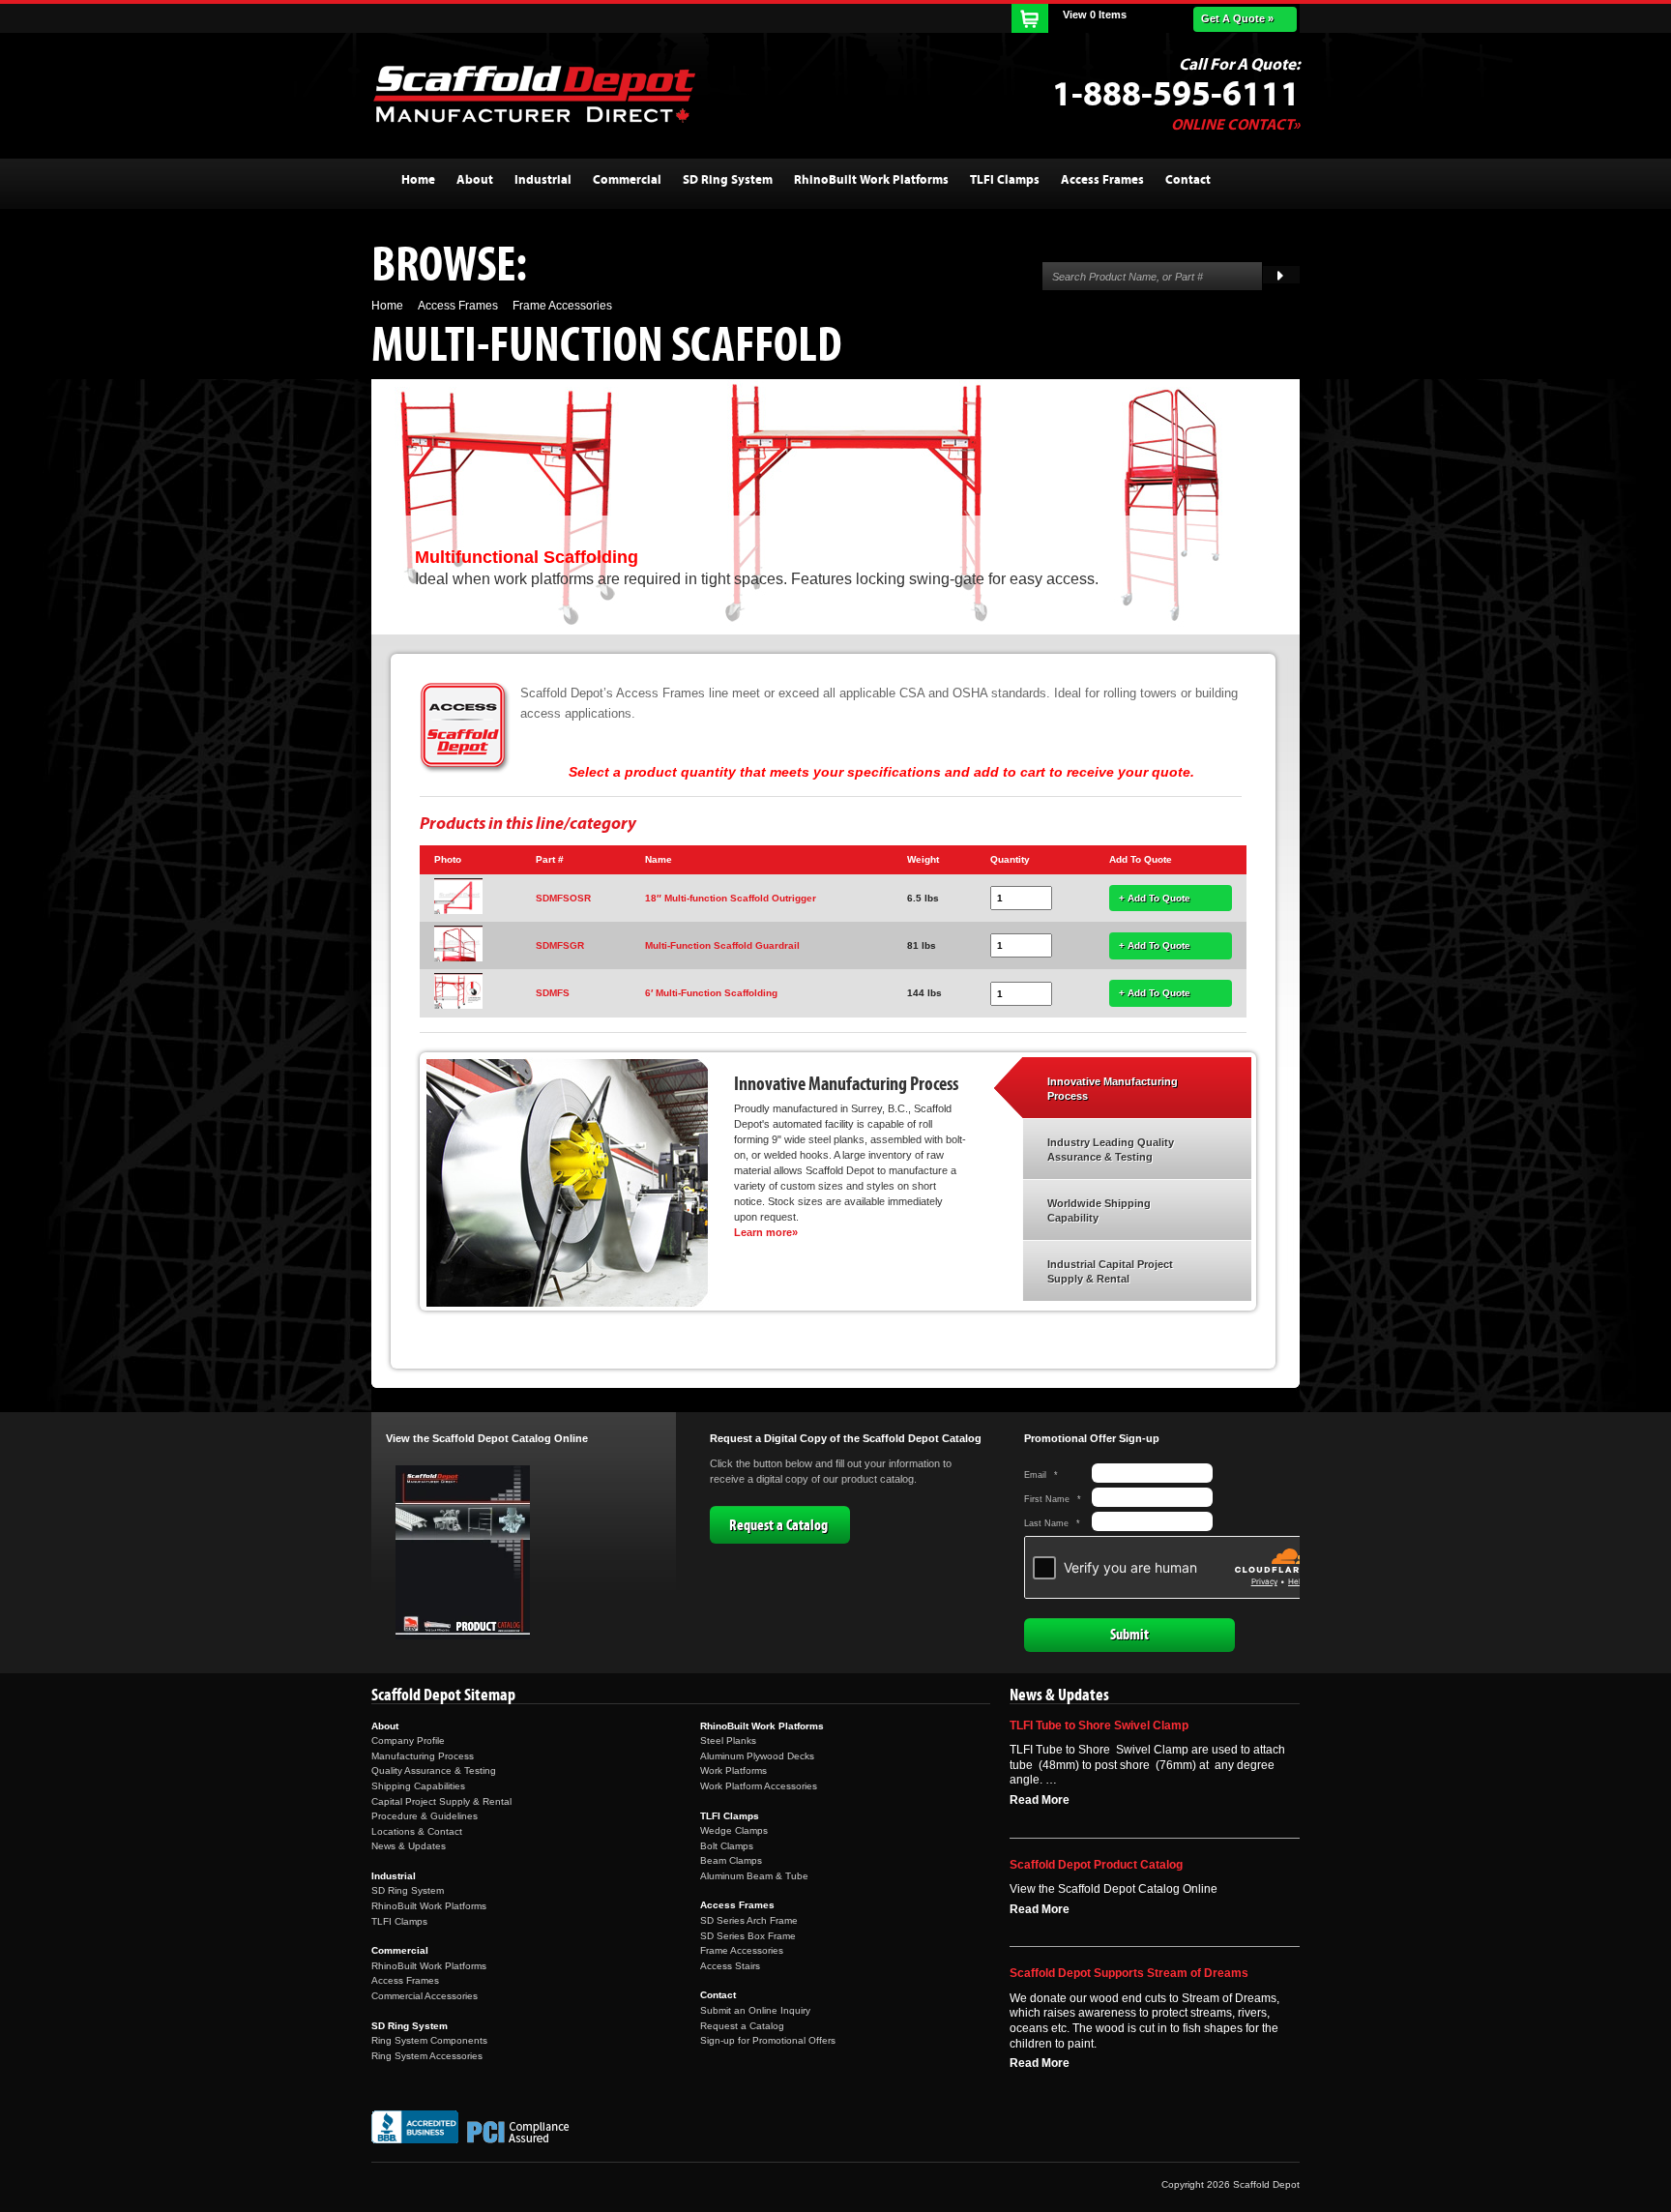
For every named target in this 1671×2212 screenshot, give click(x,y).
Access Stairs (730, 1966)
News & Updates (409, 1846)
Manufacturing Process (423, 1756)
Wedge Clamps (734, 1830)
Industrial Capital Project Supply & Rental (1110, 1272)
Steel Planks (728, 1740)
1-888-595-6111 (1176, 95)
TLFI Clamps (399, 1921)
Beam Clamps (731, 1860)
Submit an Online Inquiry (755, 2010)
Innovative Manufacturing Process (1113, 1089)
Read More (1040, 1800)
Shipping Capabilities (418, 1786)
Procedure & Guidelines (425, 1816)
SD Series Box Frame (748, 1936)
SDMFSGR (560, 945)
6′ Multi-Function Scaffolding (711, 993)
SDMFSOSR (563, 898)
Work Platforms (733, 1770)
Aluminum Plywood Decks (757, 1756)
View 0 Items (1095, 15)
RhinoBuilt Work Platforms (429, 1906)
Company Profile (408, 1740)
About (385, 1726)
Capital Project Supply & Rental (441, 1801)
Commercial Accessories (425, 1996)
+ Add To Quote (1155, 898)
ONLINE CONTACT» (1235, 125)
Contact (718, 1995)
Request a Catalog (778, 1525)
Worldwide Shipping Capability (1099, 1211)
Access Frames (405, 1980)
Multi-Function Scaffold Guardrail (722, 945)
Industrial (394, 1876)
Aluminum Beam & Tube (754, 1876)
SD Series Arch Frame (749, 1920)
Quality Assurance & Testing (434, 1770)
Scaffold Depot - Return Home (534, 94)
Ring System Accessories (427, 2056)
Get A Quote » (1237, 18)
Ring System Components (429, 2040)
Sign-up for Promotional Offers (768, 2040)
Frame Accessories (742, 1950)
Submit (1129, 1635)
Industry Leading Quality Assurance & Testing (1111, 1150)
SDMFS (553, 993)
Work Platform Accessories (759, 1786)
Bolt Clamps (727, 1846)
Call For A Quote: (1239, 65)
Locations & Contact (417, 1831)
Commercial (400, 1950)
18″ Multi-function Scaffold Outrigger (731, 898)
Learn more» (766, 1232)
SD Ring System (408, 1890)
